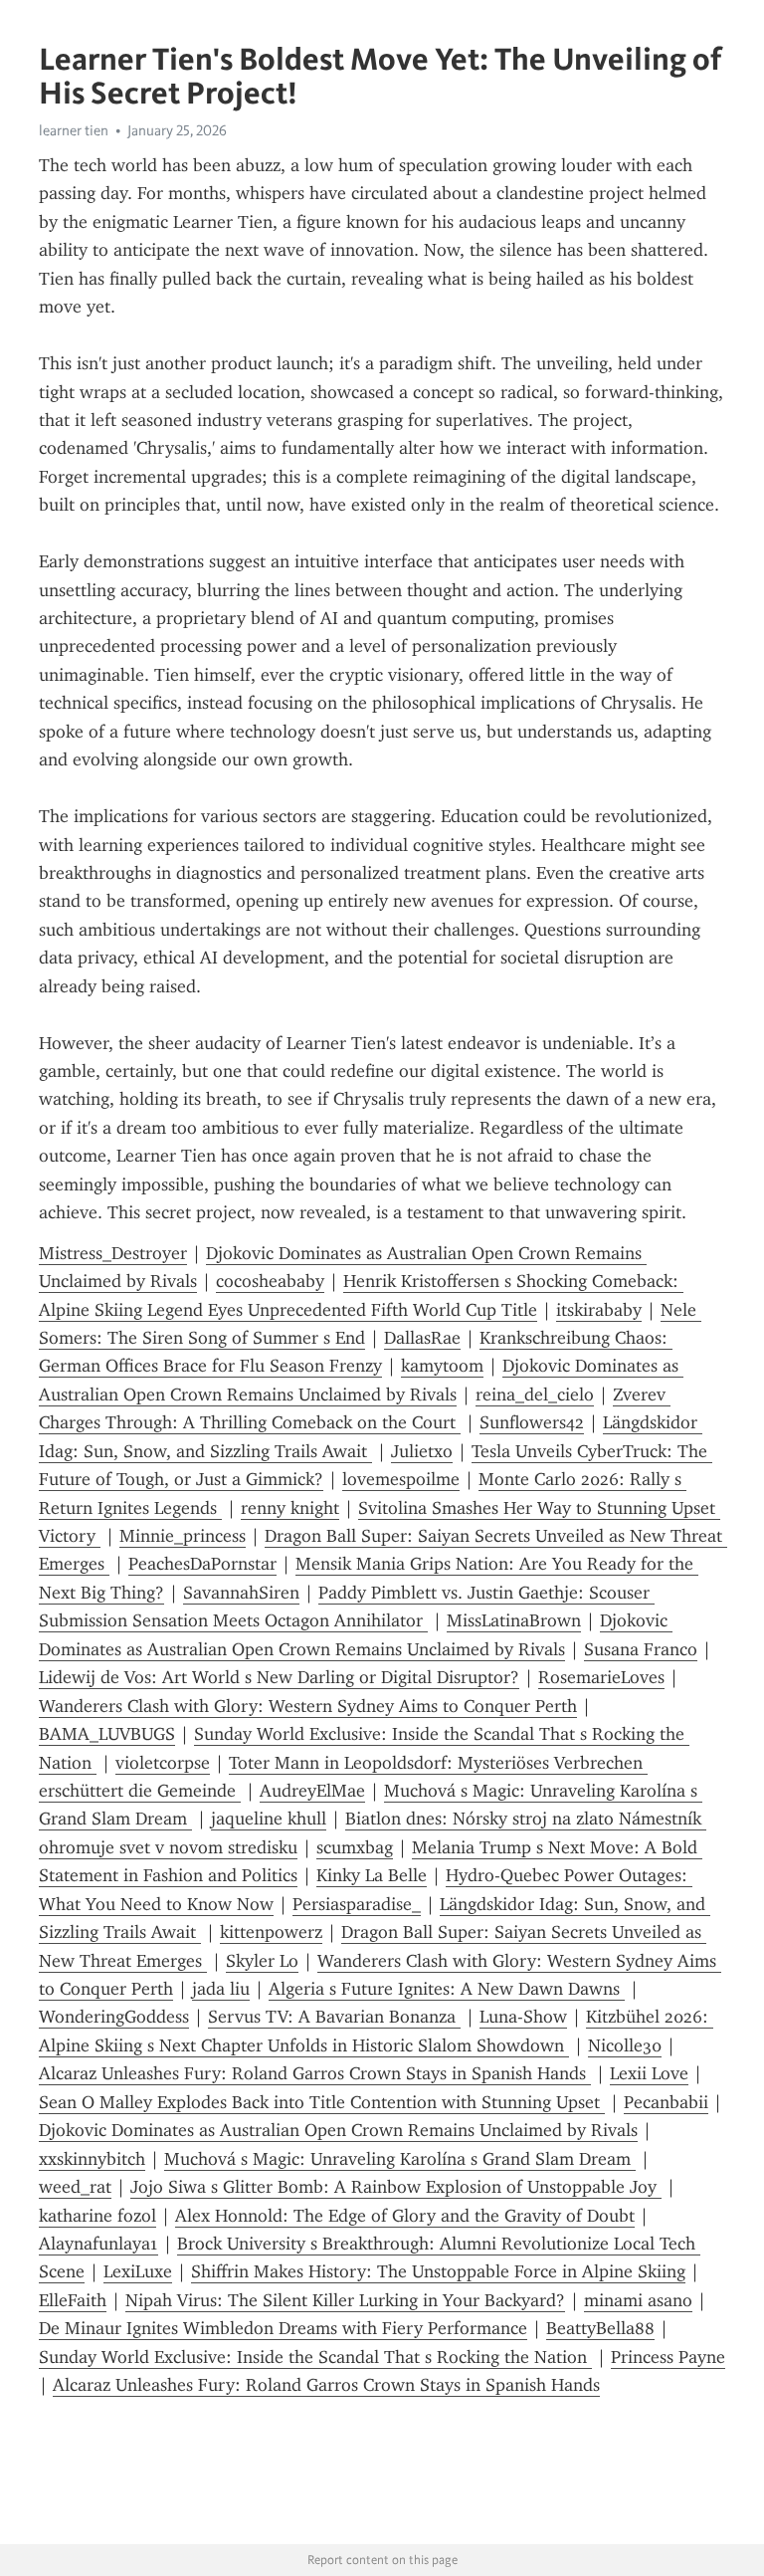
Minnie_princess (183, 1536)
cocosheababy (270, 1281)
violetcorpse (163, 1763)
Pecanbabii (666, 2102)
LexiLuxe (138, 2271)
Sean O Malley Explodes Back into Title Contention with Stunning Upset (322, 2102)
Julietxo (422, 1451)
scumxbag (355, 1847)
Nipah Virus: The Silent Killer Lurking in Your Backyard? (345, 2300)
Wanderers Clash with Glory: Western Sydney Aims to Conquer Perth (308, 1706)
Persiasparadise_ (357, 1904)
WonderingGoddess (114, 2017)
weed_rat (75, 2187)
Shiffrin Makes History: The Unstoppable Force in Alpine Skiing (438, 2271)
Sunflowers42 (532, 1422)
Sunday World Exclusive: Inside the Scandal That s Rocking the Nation (315, 2357)
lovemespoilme (401, 1479)
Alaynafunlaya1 (98, 2244)
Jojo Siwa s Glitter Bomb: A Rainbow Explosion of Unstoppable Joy (396, 2187)
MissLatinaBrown (514, 1620)
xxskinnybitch (92, 2159)
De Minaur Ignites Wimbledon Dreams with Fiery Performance (283, 2328)
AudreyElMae (312, 1791)
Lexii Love (649, 2073)
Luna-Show (523, 2017)
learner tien (74, 130)
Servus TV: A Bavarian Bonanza (334, 2017)
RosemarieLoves (601, 1677)
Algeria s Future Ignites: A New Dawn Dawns (447, 1989)
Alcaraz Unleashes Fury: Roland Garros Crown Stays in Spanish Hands (315, 2073)
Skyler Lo (262, 1961)
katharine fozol (97, 2216)
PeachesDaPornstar (202, 1564)
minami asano (638, 2300)
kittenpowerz (271, 1932)
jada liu (221, 1989)
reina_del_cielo (535, 1395)
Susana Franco (641, 1649)
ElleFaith (73, 2300)
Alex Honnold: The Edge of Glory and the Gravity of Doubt (405, 2216)
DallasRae (422, 1338)
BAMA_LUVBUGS (107, 1734)
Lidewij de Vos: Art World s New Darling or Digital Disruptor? (279, 1677)
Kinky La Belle (372, 1875)
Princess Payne (668, 2357)
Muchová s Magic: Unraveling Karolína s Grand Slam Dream (400, 2159)
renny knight (290, 1508)
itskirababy (599, 1310)
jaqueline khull (269, 1819)
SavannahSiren (241, 1593)
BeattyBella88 (600, 2328)
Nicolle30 (625, 2045)
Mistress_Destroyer (113, 1253)
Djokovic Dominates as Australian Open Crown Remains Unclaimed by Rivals (338, 2130)
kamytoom (442, 1366)
